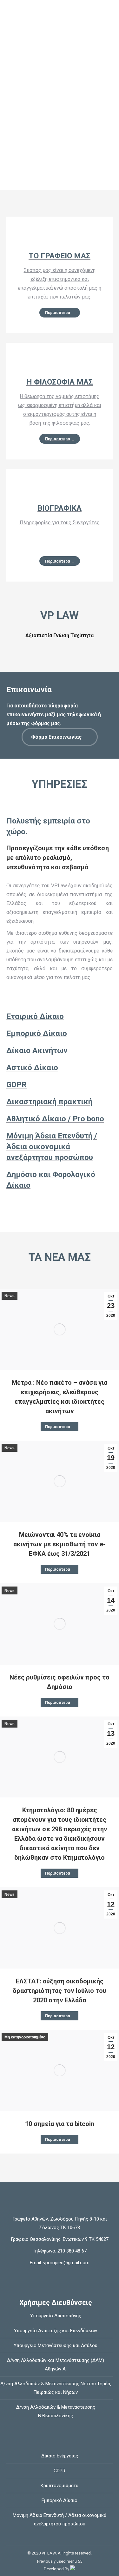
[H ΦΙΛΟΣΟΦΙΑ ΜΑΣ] (60, 364)
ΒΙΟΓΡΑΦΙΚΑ (60, 508)
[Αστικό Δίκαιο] (60, 1068)
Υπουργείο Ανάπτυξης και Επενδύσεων (56, 2331)
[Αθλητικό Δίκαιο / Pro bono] (60, 1119)
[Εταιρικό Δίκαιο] (60, 1016)
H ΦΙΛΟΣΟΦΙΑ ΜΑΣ (60, 382)
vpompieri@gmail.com (66, 2263)
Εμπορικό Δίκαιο (60, 2500)
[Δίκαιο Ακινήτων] (60, 1051)
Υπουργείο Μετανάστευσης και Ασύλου (56, 2345)
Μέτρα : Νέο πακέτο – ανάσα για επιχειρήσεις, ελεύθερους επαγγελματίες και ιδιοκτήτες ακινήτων (60, 1397)
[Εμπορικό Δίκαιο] (60, 1033)
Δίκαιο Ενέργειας (60, 2456)
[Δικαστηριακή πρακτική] (60, 1102)
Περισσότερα (57, 1427)
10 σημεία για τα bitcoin (60, 2124)
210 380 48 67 (71, 2251)
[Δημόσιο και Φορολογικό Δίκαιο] (60, 1180)
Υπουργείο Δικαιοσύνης (56, 2316)
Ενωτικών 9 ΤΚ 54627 (86, 2239)
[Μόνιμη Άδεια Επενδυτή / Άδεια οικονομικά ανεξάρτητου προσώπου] (60, 1147)
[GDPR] (60, 1085)
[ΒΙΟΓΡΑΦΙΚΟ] (60, 490)
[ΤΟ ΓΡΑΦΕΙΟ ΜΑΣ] (60, 237)
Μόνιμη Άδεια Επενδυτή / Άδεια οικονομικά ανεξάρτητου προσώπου (60, 2520)
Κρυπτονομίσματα (60, 2486)
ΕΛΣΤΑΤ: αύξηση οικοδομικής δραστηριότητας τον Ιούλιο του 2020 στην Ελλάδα (60, 1991)
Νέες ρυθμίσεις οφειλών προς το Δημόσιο (60, 1682)
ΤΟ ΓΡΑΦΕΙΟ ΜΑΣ (60, 256)
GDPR (60, 2471)
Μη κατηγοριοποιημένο (25, 2037)
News (10, 1296)
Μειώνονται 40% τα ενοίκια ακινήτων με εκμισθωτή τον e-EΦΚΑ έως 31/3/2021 (60, 1544)
